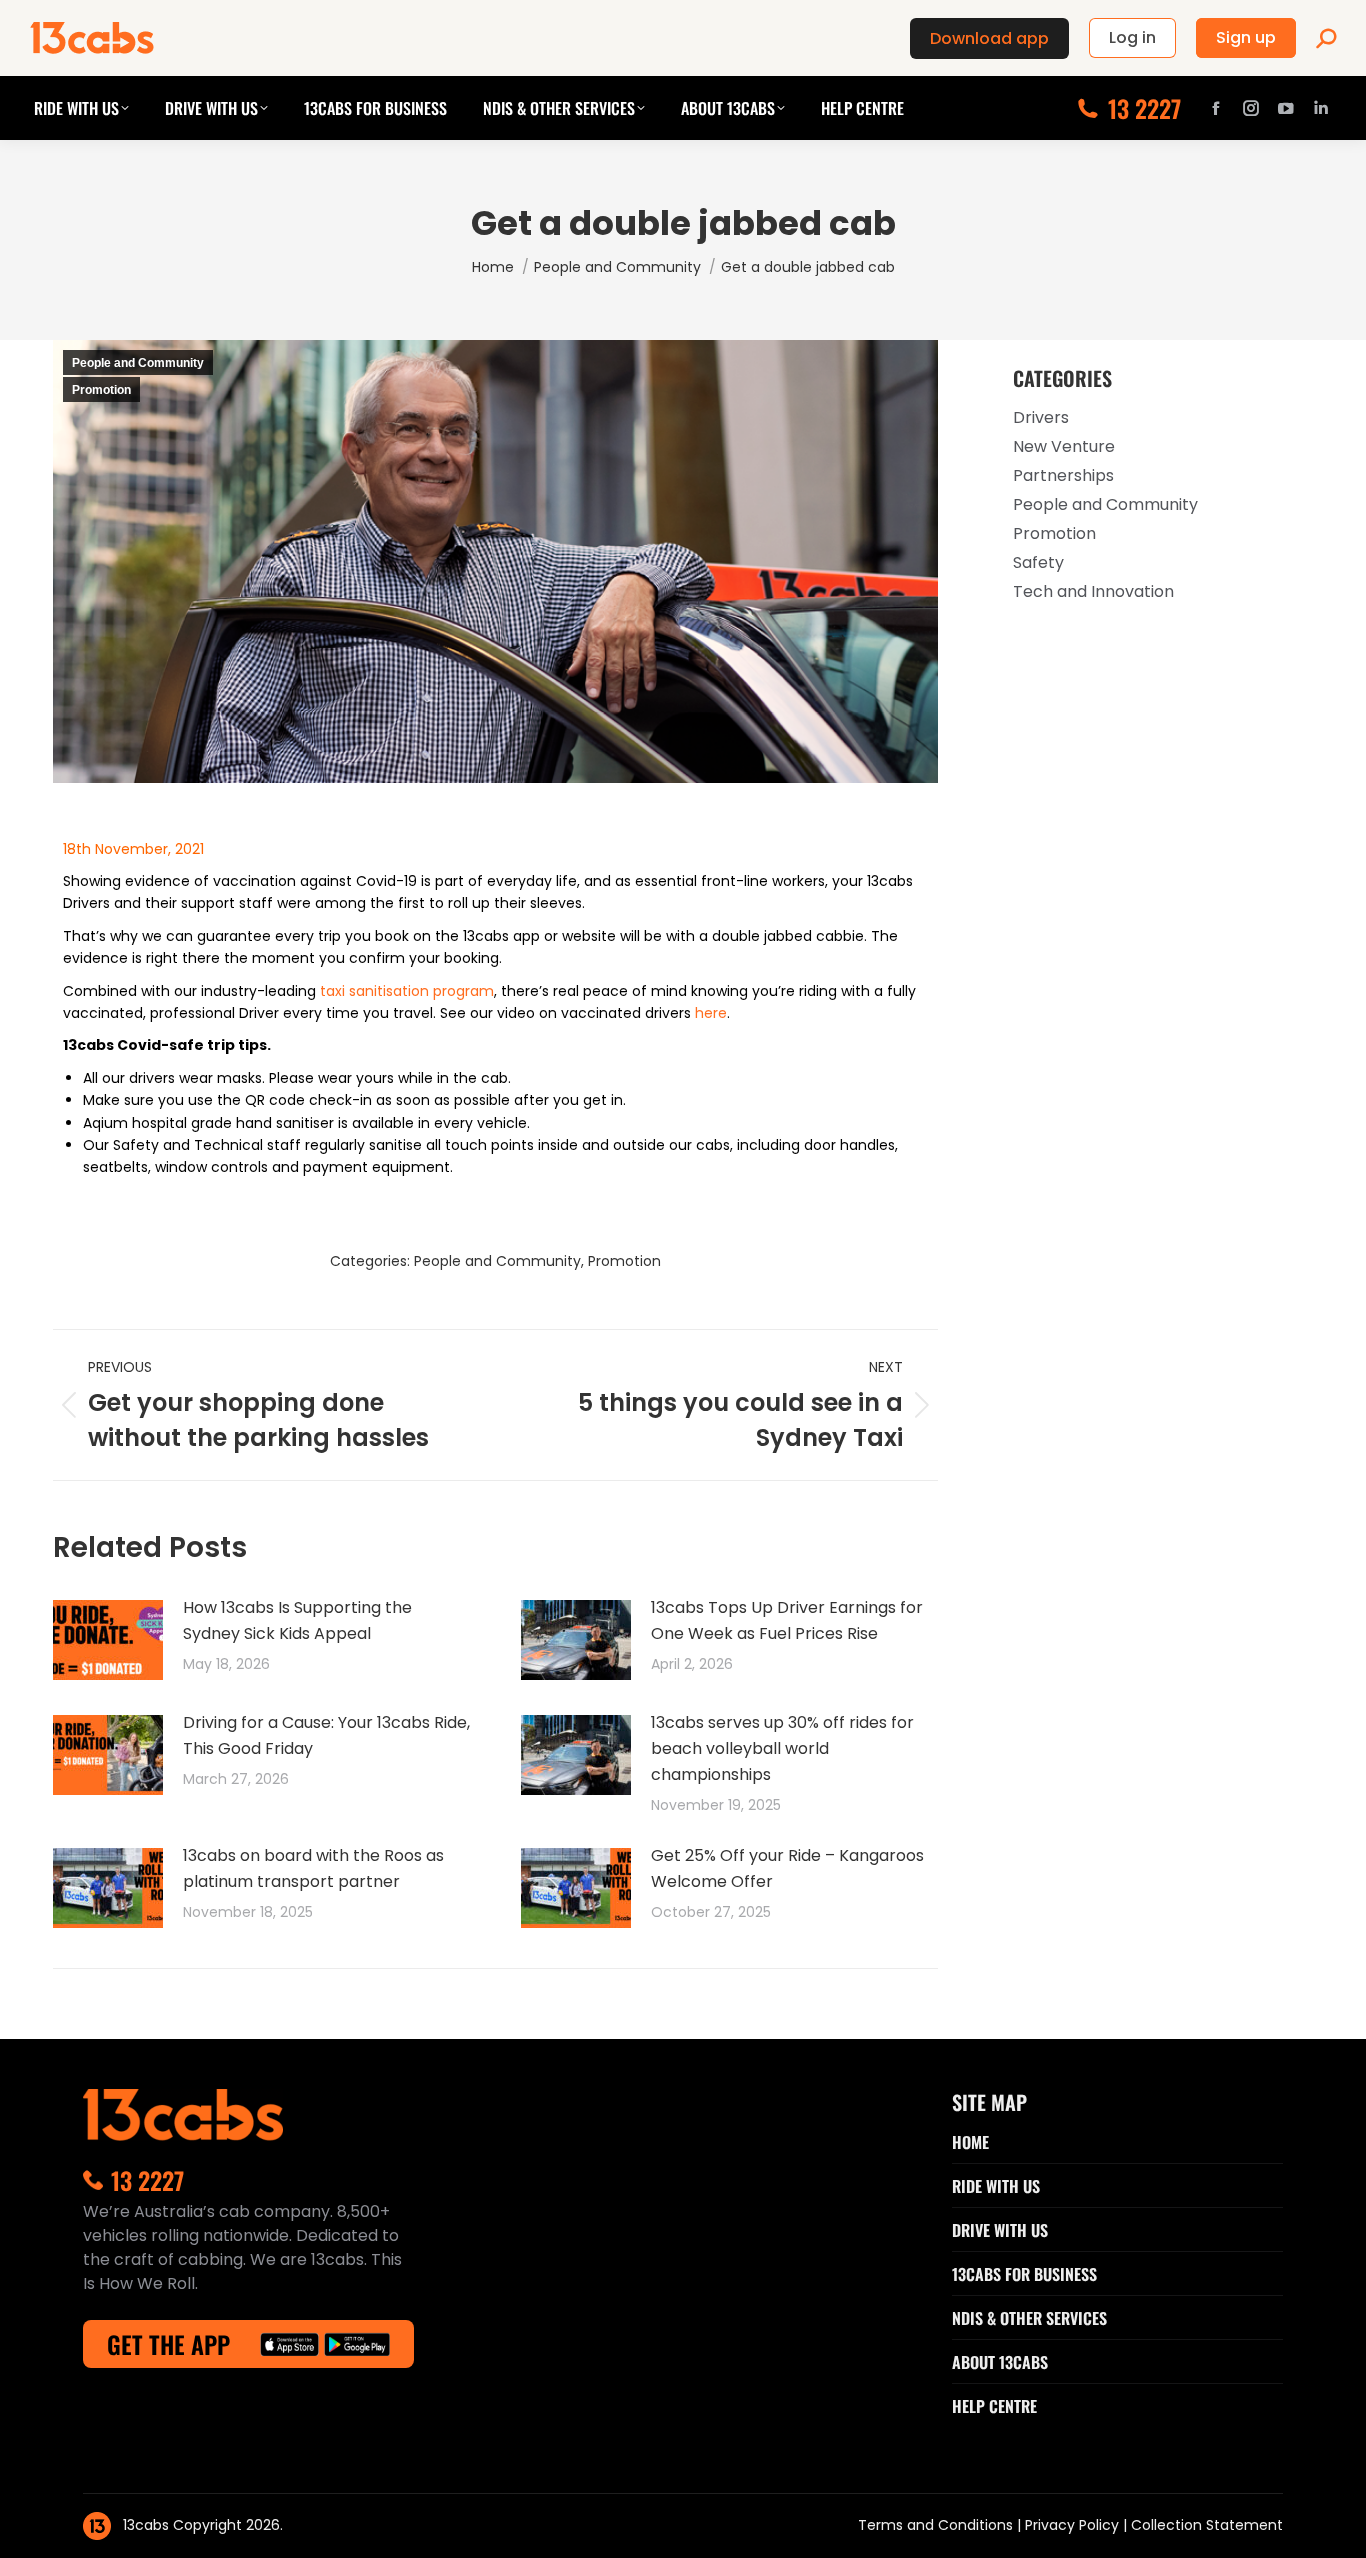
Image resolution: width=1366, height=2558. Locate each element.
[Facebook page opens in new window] (1216, 108)
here (711, 1013)
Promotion (101, 390)
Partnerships (1063, 475)
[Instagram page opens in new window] (1251, 108)
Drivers (1041, 417)
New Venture (1064, 446)
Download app (989, 38)
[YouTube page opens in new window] (1286, 108)
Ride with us (996, 2186)
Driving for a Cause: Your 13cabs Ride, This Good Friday (326, 1735)
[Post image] (108, 1640)
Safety (1038, 562)
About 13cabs (1000, 2362)
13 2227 (1144, 108)
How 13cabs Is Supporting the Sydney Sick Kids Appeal (297, 1620)
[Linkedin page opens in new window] (1321, 108)
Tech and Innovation (1093, 591)
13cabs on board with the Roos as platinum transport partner (313, 1868)
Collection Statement (1207, 2525)
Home (970, 2142)
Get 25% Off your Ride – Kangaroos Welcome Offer (787, 1868)
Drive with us (1000, 2230)
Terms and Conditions (937, 2525)
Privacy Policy (1074, 2525)
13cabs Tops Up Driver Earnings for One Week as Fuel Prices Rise (787, 1620)
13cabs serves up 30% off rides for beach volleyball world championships (782, 1748)
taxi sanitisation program (407, 991)
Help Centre (994, 2406)
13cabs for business (1024, 2274)
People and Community (138, 363)
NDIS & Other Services (1029, 2318)
